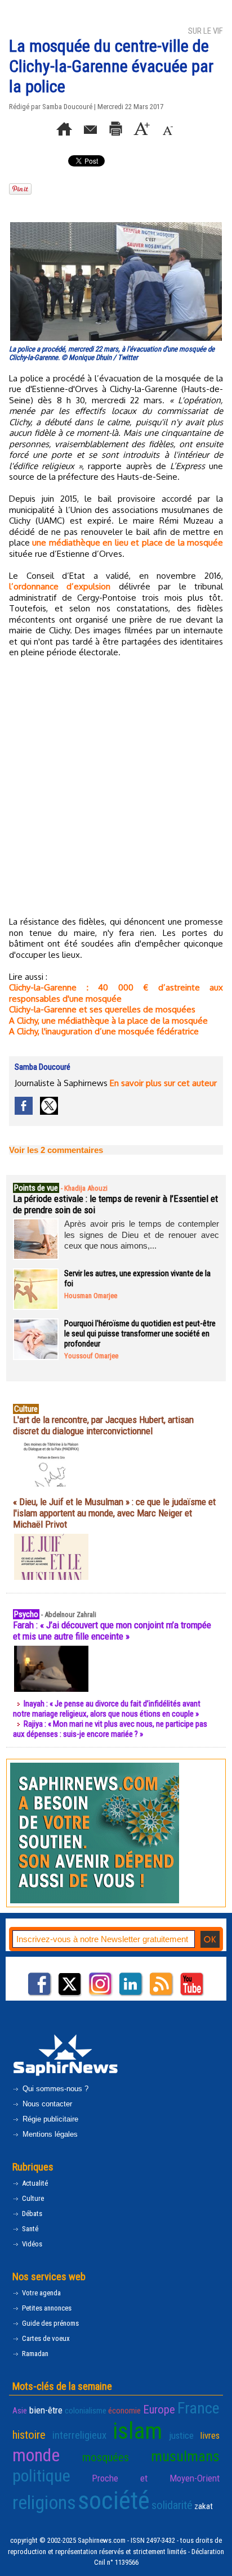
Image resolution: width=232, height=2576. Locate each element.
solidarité (172, 2505)
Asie (20, 2411)
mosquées (106, 2457)
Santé (29, 2229)
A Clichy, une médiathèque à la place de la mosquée (108, 1021)
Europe (159, 2410)
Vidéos (31, 2244)
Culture (32, 2198)
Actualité (34, 2183)
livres (210, 2435)
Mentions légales (49, 2134)
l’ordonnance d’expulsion (60, 586)
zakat (204, 2506)
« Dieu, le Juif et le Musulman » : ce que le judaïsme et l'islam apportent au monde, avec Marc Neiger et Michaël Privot (114, 1513)
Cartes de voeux (45, 2338)
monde (36, 2455)
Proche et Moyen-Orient (156, 2478)
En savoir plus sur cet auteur (163, 1083)
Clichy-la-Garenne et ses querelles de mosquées (102, 1009)
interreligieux (79, 2435)
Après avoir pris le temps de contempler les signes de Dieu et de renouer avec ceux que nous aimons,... (142, 1235)
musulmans (185, 2456)
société (114, 2500)
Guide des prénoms (50, 2323)
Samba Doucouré (67, 107)
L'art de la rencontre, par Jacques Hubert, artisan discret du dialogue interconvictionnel (103, 1425)
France (198, 2408)
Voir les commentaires (56, 1150)
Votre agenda (41, 2293)
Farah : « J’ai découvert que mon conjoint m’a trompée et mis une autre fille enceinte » (112, 1631)
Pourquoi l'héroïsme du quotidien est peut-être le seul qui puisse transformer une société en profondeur (140, 1334)
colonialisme (86, 2411)
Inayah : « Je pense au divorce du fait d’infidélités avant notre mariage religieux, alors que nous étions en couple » (107, 1709)
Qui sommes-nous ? (54, 2089)
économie (124, 2411)
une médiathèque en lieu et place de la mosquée (128, 542)
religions (44, 2503)
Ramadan (34, 2354)
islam (137, 2431)
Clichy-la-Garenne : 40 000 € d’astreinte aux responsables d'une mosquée (116, 993)
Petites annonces (46, 2308)
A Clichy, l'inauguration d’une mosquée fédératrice (104, 1031)
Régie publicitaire (49, 2119)
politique (41, 2476)
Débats (31, 2214)
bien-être (46, 2410)
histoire (29, 2435)
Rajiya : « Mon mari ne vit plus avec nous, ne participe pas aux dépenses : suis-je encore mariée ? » (110, 1729)
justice (181, 2435)
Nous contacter (46, 2104)
